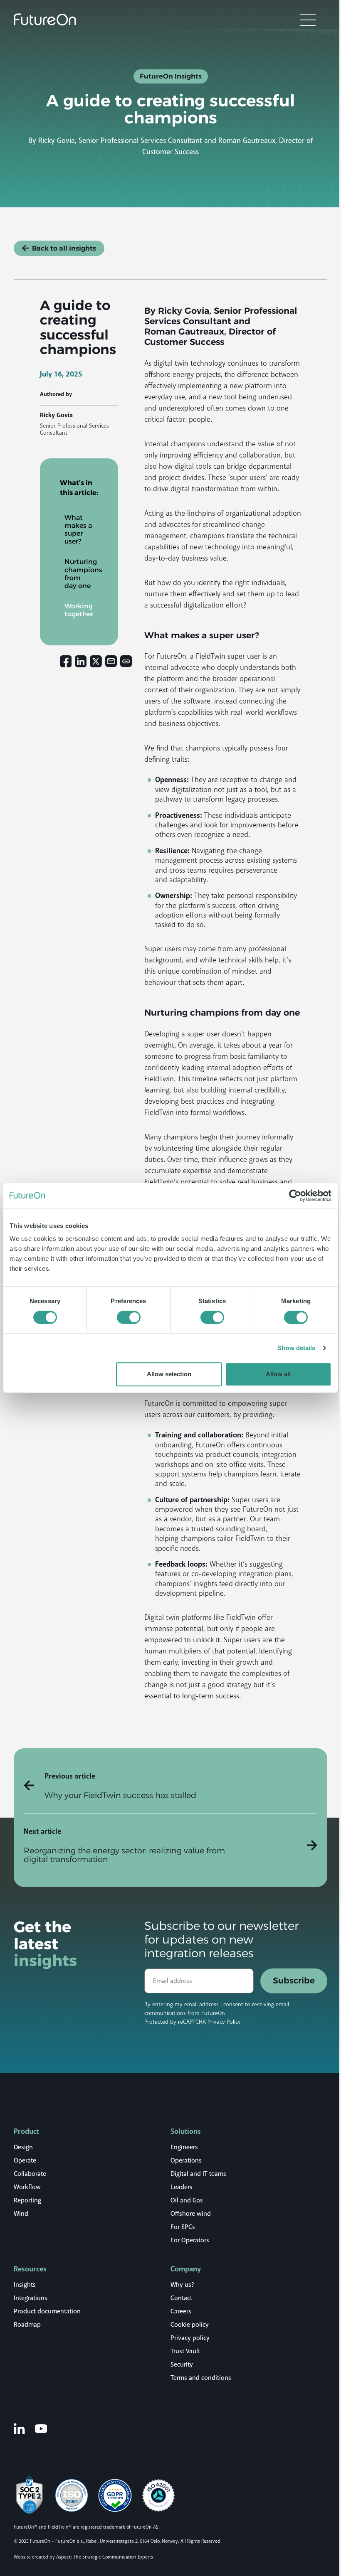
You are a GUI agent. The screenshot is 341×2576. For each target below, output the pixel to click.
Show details (296, 1348)
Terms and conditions (201, 2378)
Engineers (184, 2147)
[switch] (129, 1317)
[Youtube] (41, 2428)
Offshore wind (191, 2214)
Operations (186, 2160)
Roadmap (27, 2325)
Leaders (182, 2187)
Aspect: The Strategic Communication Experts (105, 2557)
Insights (25, 2285)
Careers (181, 2311)
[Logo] (45, 20)
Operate (25, 2160)
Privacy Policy (224, 2022)
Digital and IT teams (198, 2174)
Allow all (278, 1374)
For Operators (190, 2240)
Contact (181, 2298)
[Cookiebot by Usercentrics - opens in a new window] (295, 1196)
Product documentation (47, 2311)
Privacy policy (190, 2338)
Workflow (27, 2187)
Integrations (31, 2298)
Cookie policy (190, 2325)
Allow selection (169, 1374)
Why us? (182, 2285)
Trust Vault (185, 2351)
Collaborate (30, 2174)
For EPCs (183, 2227)
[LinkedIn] (19, 2428)
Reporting (27, 2200)
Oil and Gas (187, 2200)
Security (182, 2364)
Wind (21, 2214)
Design (23, 2147)
